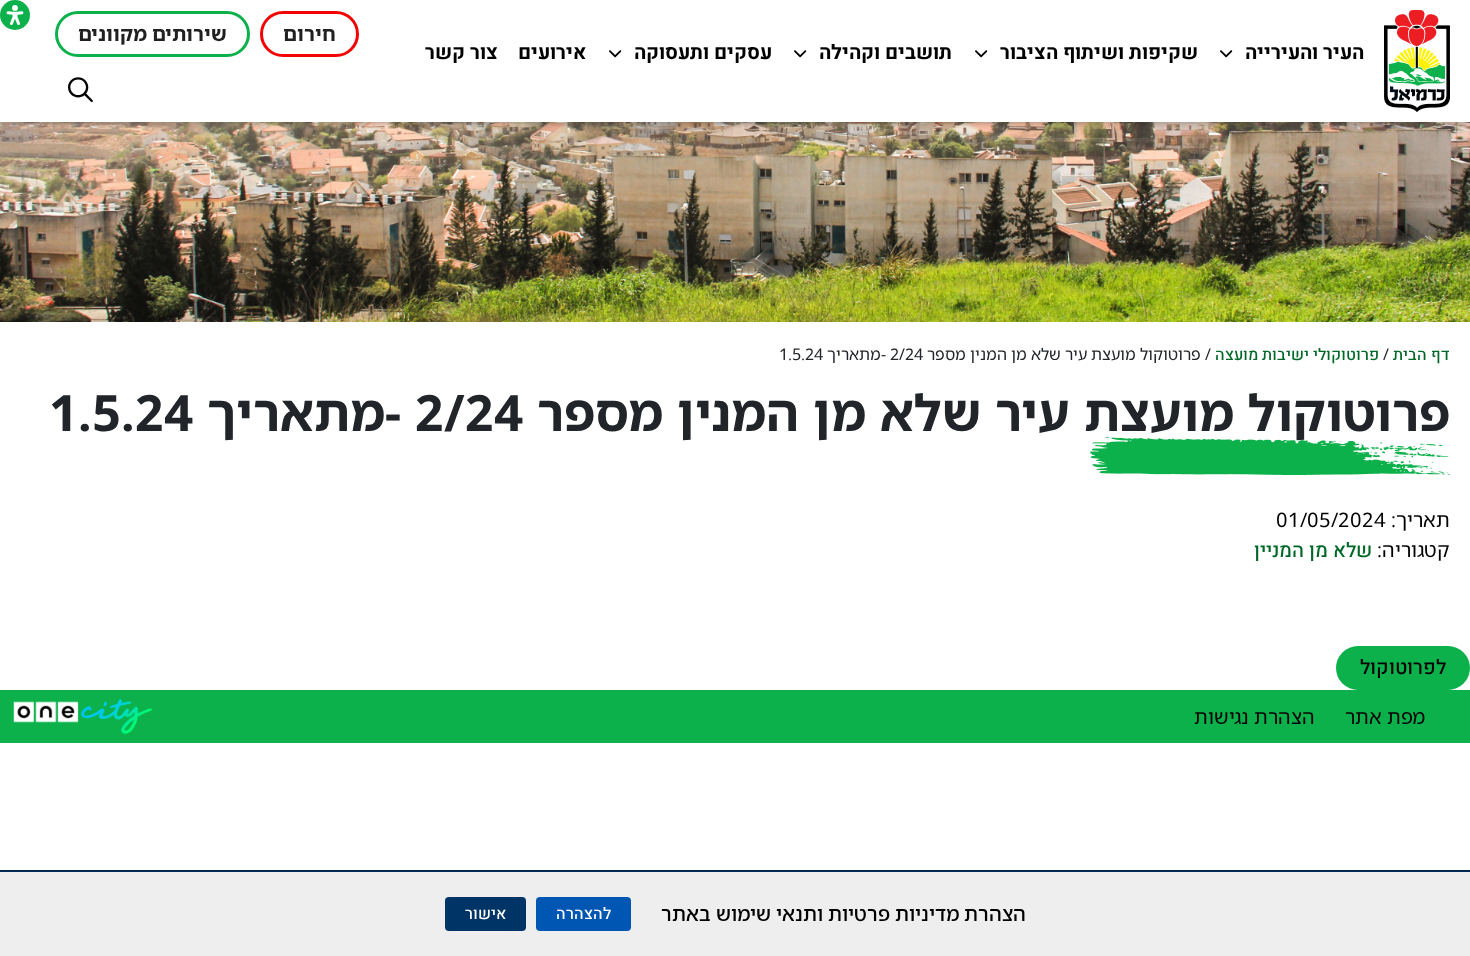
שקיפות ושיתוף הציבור (1099, 57)
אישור (485, 914)
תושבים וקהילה (880, 57)
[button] (80, 89)
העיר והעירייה (1292, 57)
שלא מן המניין (1313, 550)
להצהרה (583, 914)
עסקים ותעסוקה (700, 57)
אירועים (547, 57)
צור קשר (457, 57)
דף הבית (1421, 355)
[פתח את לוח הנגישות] (15, 15)
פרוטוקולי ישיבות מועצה (1297, 355)
